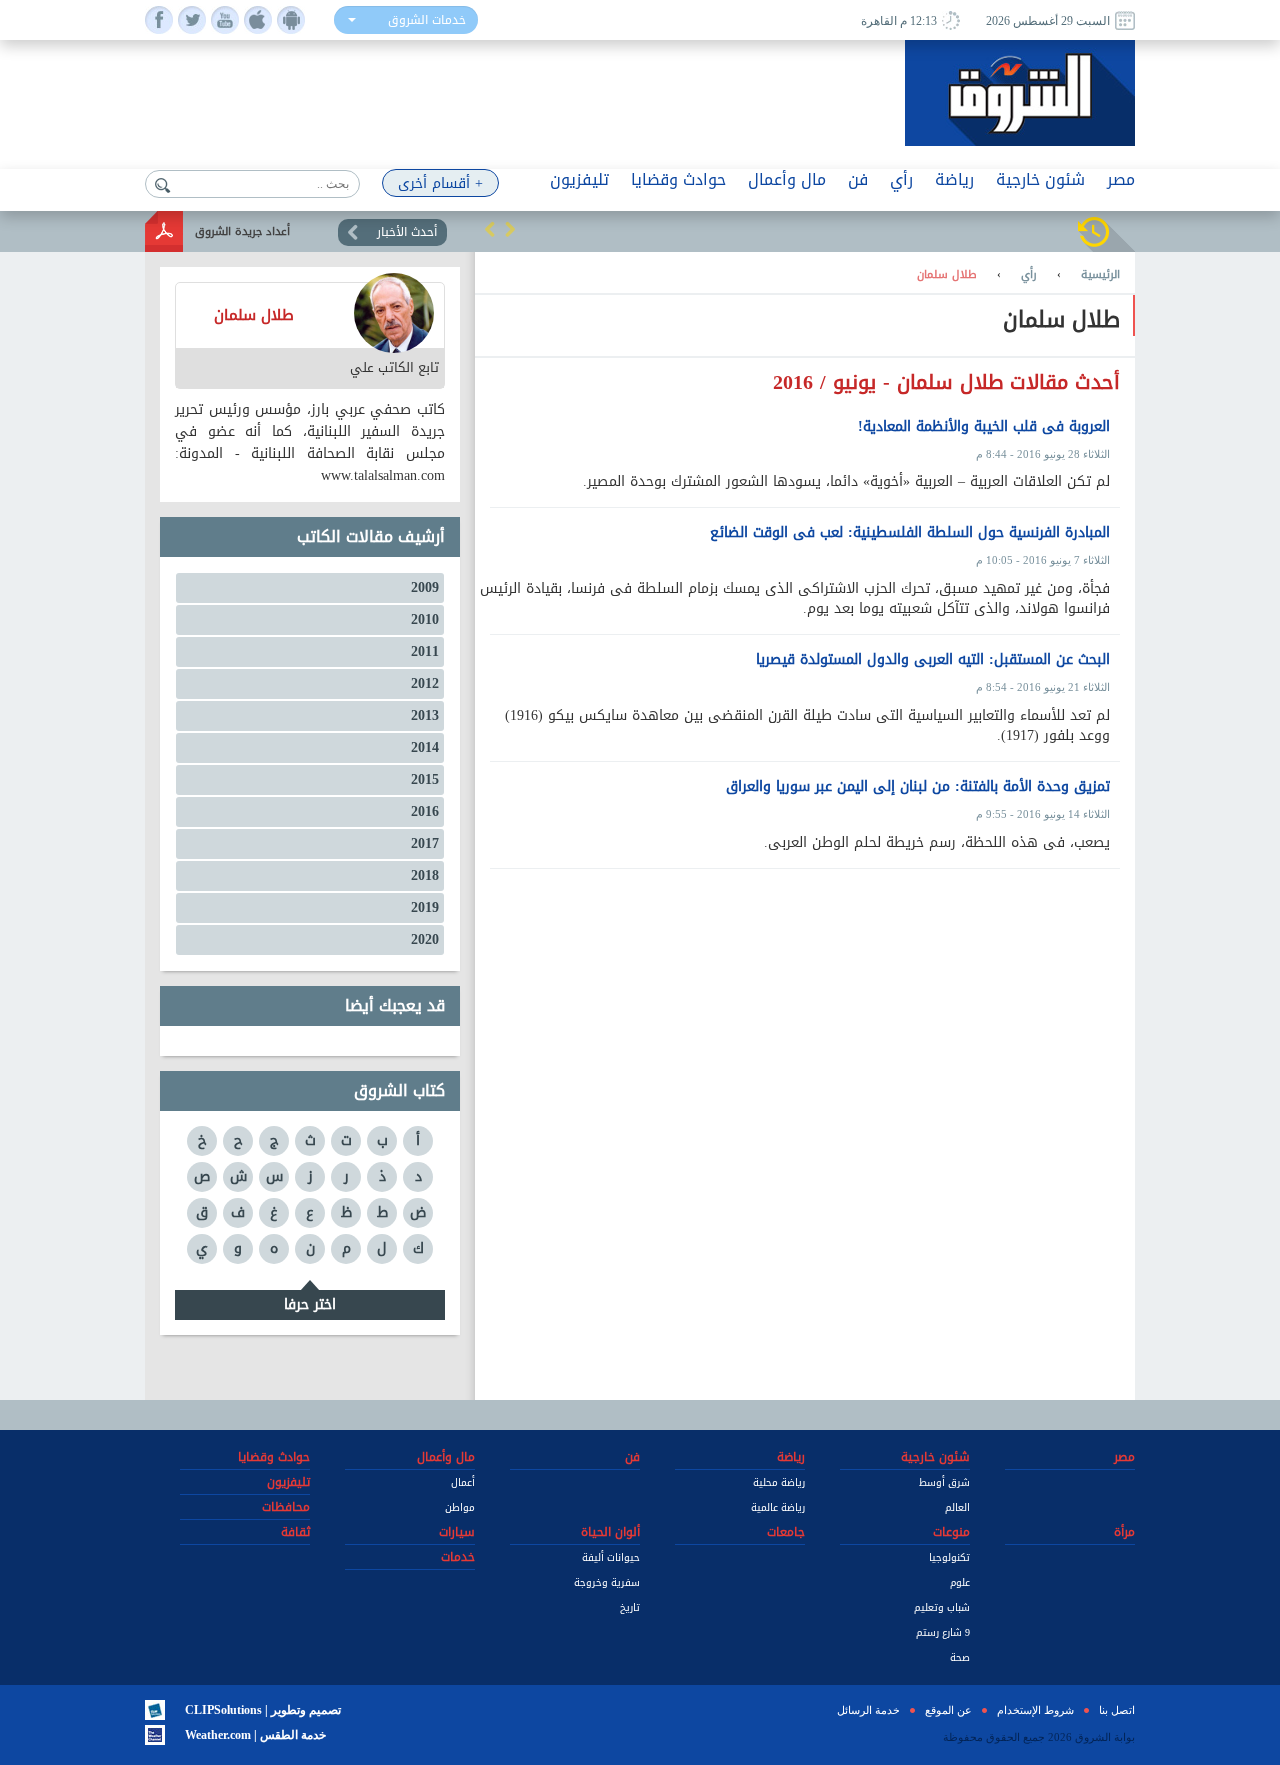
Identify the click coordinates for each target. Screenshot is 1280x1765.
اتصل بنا (1117, 1710)
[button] (490, 229)
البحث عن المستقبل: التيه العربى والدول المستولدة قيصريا (933, 660)
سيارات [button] (457, 1532)
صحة (960, 1657)
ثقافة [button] (295, 1532)
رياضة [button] (954, 179)
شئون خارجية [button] (1040, 179)
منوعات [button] (951, 1532)
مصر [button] (1121, 179)
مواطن (460, 1507)
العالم (957, 1507)
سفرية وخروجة (607, 1582)
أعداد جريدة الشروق (242, 231)
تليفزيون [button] (579, 179)
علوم (960, 1582)
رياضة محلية (779, 1482)
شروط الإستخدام (1035, 1710)
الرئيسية (1100, 275)
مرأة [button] (1124, 1532)
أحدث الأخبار (407, 232)
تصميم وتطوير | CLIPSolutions (263, 1710)
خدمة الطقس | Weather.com (255, 1735)
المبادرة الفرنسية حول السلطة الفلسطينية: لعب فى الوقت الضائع (910, 533)
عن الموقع (948, 1710)
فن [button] (858, 179)
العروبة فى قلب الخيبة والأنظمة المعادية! (984, 427)
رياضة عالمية (778, 1507)
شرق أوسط (944, 1482)
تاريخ (630, 1607)
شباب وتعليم (942, 1607)
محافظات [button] (286, 1507)
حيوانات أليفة (611, 1557)
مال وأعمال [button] (787, 179)
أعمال (463, 1482)
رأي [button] (901, 179)
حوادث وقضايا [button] (678, 179)
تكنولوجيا (949, 1557)
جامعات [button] (786, 1532)
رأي (1029, 275)
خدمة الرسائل (868, 1710)
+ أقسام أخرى (440, 183)
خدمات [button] (458, 1557)
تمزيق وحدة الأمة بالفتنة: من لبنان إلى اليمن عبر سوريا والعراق (918, 787)
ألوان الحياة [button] (610, 1532)
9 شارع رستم (943, 1632)
